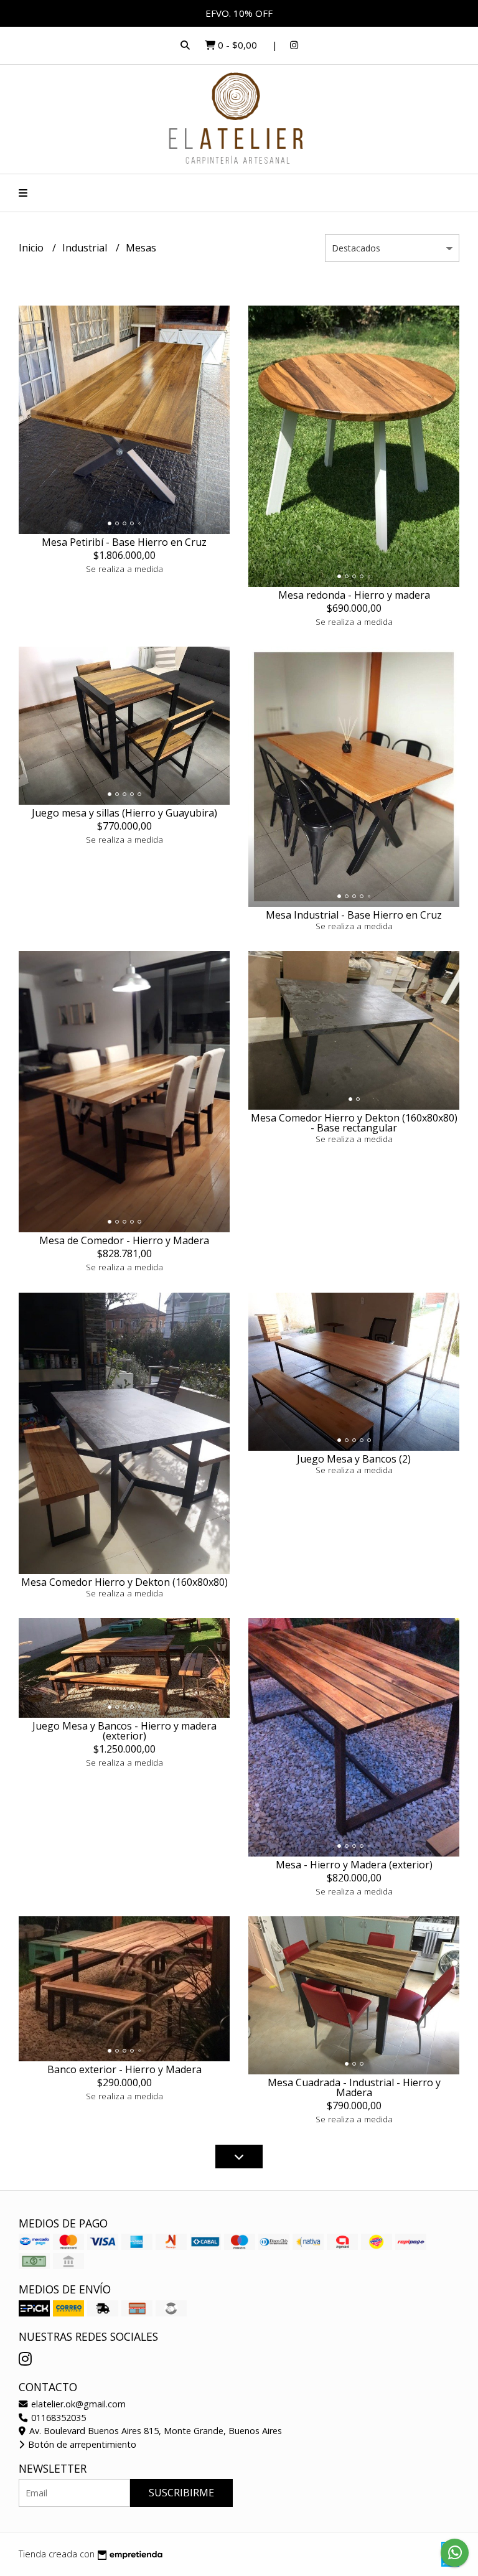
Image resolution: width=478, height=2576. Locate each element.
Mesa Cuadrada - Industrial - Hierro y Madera (354, 2087)
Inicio (32, 248)
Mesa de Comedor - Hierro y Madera (124, 1240)
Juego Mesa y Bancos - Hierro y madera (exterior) (124, 1731)
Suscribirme (181, 2493)
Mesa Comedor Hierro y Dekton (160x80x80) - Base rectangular (354, 1123)
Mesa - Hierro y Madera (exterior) (354, 1865)
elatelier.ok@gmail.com (77, 2404)
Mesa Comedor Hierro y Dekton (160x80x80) (124, 1582)
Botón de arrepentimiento (81, 2444)
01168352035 (57, 2418)
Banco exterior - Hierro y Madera (124, 2069)
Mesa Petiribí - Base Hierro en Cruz (124, 542)
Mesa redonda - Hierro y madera (354, 595)
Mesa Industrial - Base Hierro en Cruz (354, 915)
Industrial (86, 248)
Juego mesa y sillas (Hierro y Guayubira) (124, 813)
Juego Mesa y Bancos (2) (354, 1459)
